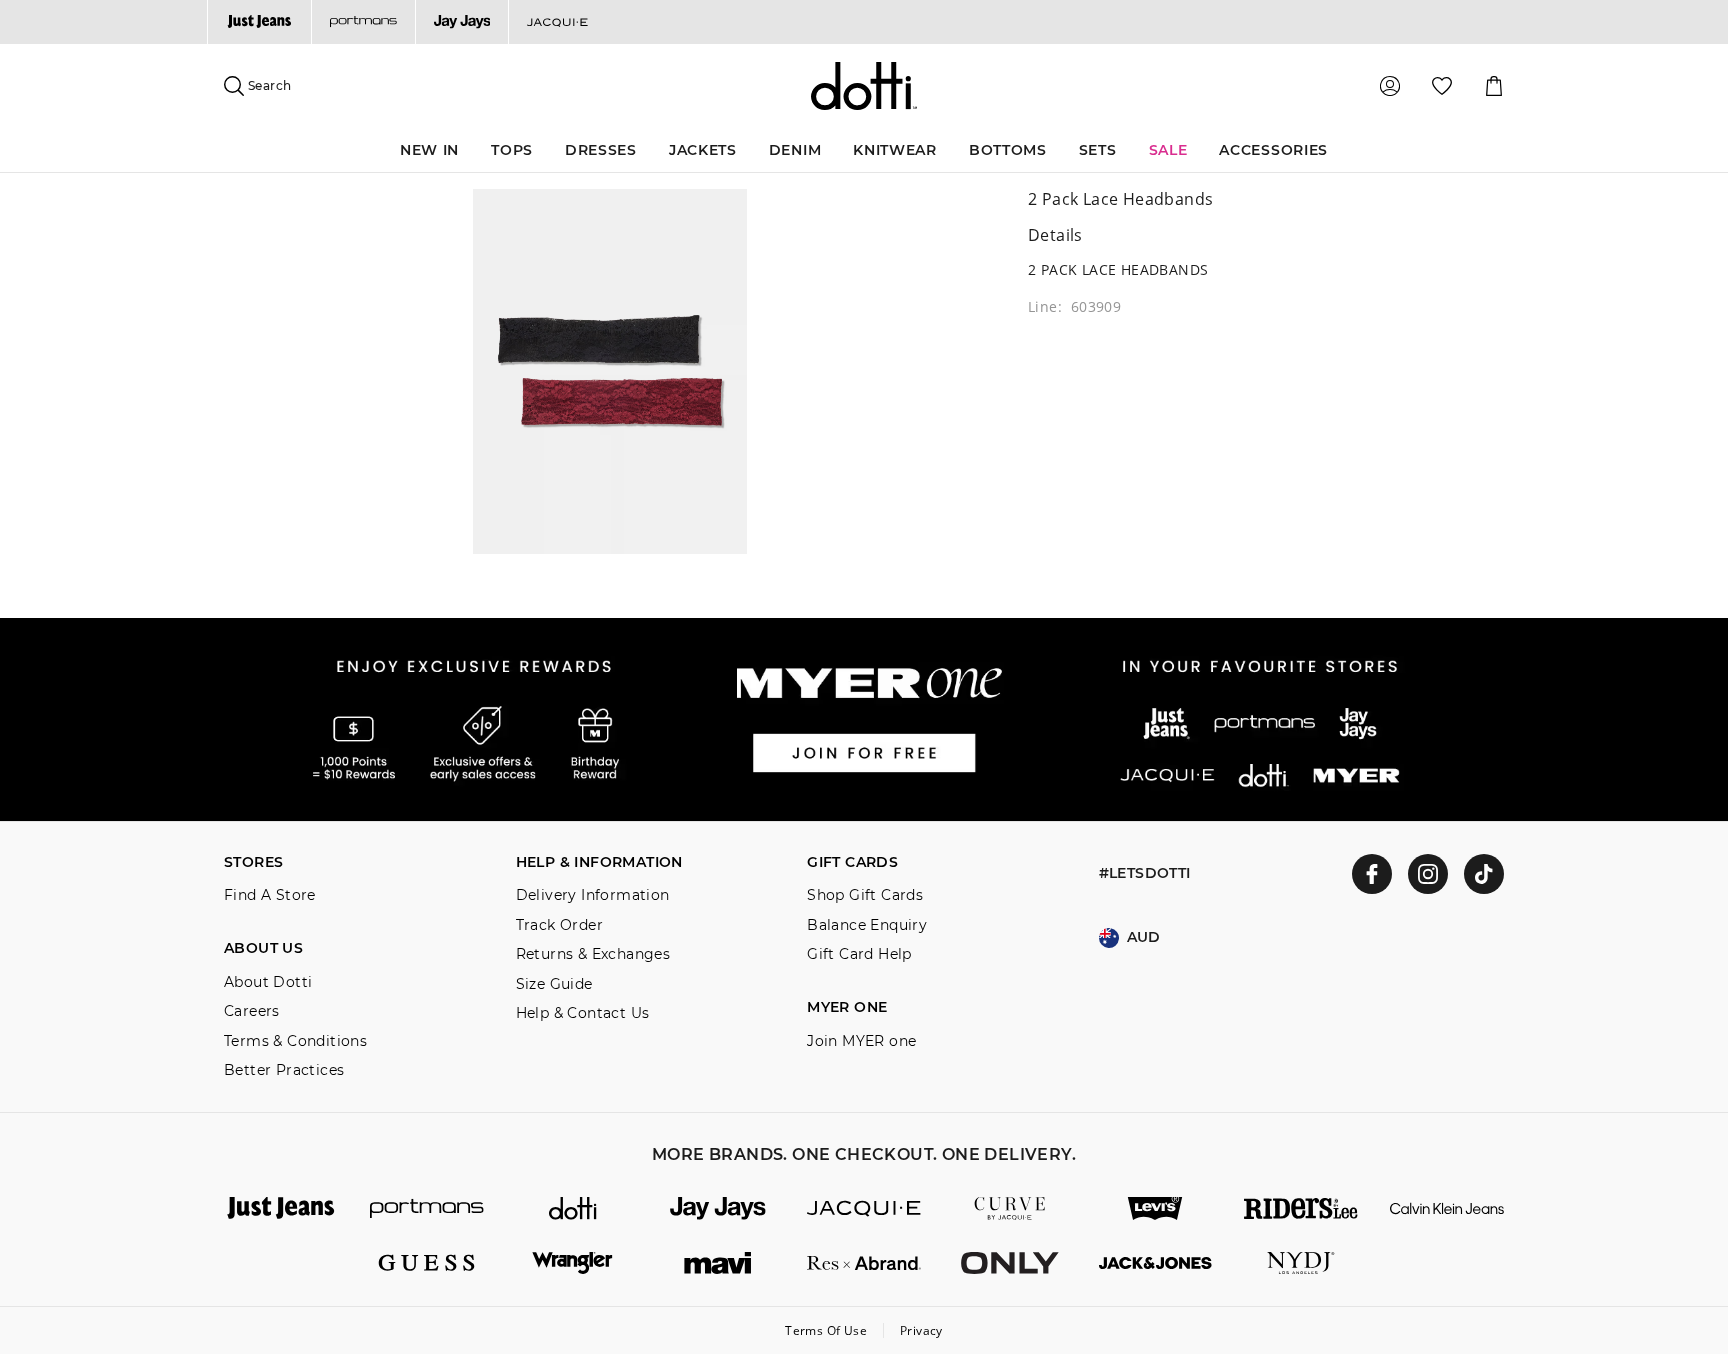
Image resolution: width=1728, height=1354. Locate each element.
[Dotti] (573, 1208)
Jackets (703, 150)
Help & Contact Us (583, 1013)
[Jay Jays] (462, 22)
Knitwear (895, 150)
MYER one (847, 1007)
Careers (252, 1011)
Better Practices (284, 1070)
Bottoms (1008, 150)
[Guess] (427, 1263)
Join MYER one (861, 1041)
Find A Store (270, 895)
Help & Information (599, 862)
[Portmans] (363, 22)
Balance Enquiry (867, 925)
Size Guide (554, 984)
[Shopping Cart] (1494, 86)
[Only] (1010, 1263)
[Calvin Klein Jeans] (1447, 1208)
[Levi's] (1156, 1208)
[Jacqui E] (557, 22)
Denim (795, 150)
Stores (253, 862)
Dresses (601, 150)
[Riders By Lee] (1301, 1208)
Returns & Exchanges (593, 954)
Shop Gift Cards (865, 895)
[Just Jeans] (259, 22)
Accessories (1273, 150)
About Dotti (268, 982)
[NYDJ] (1301, 1263)
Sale (1168, 150)
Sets (1098, 150)
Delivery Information (593, 895)
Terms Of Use (826, 1330)
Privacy (921, 1330)
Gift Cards (852, 862)
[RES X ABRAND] (864, 1263)
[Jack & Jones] (1156, 1263)
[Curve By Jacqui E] (1010, 1208)
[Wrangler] (573, 1263)
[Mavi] (718, 1263)
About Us (263, 948)
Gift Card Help (859, 954)
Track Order (559, 925)
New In (429, 150)
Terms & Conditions (295, 1041)
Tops (512, 150)
